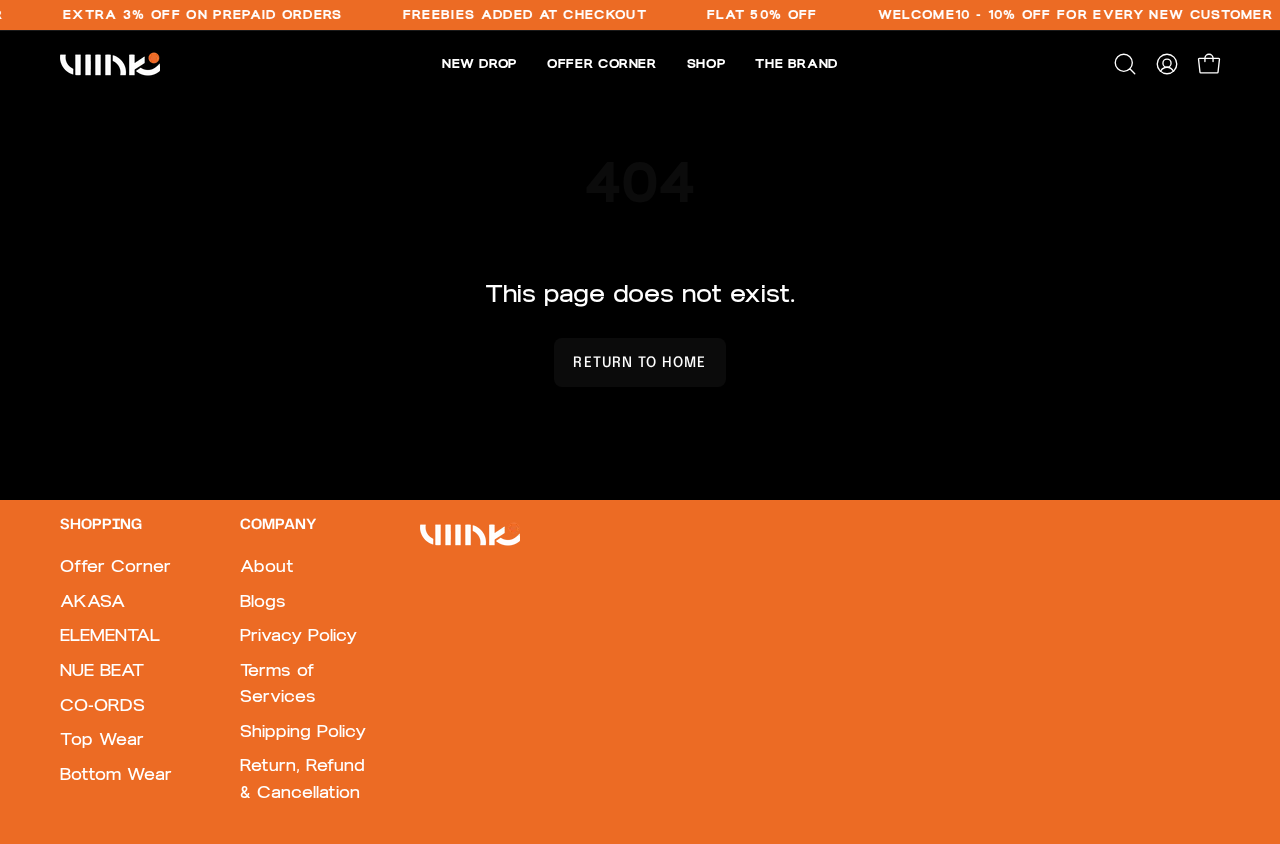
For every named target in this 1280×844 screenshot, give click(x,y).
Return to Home (639, 363)
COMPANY (278, 525)
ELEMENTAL (110, 636)
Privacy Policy (298, 636)
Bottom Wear (116, 774)
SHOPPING (101, 525)
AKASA (92, 601)
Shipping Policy (303, 731)
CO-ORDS (102, 705)
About (267, 566)
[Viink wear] (110, 64)
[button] (1125, 64)
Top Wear (102, 740)
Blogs (263, 601)
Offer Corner (115, 566)
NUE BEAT (102, 670)
